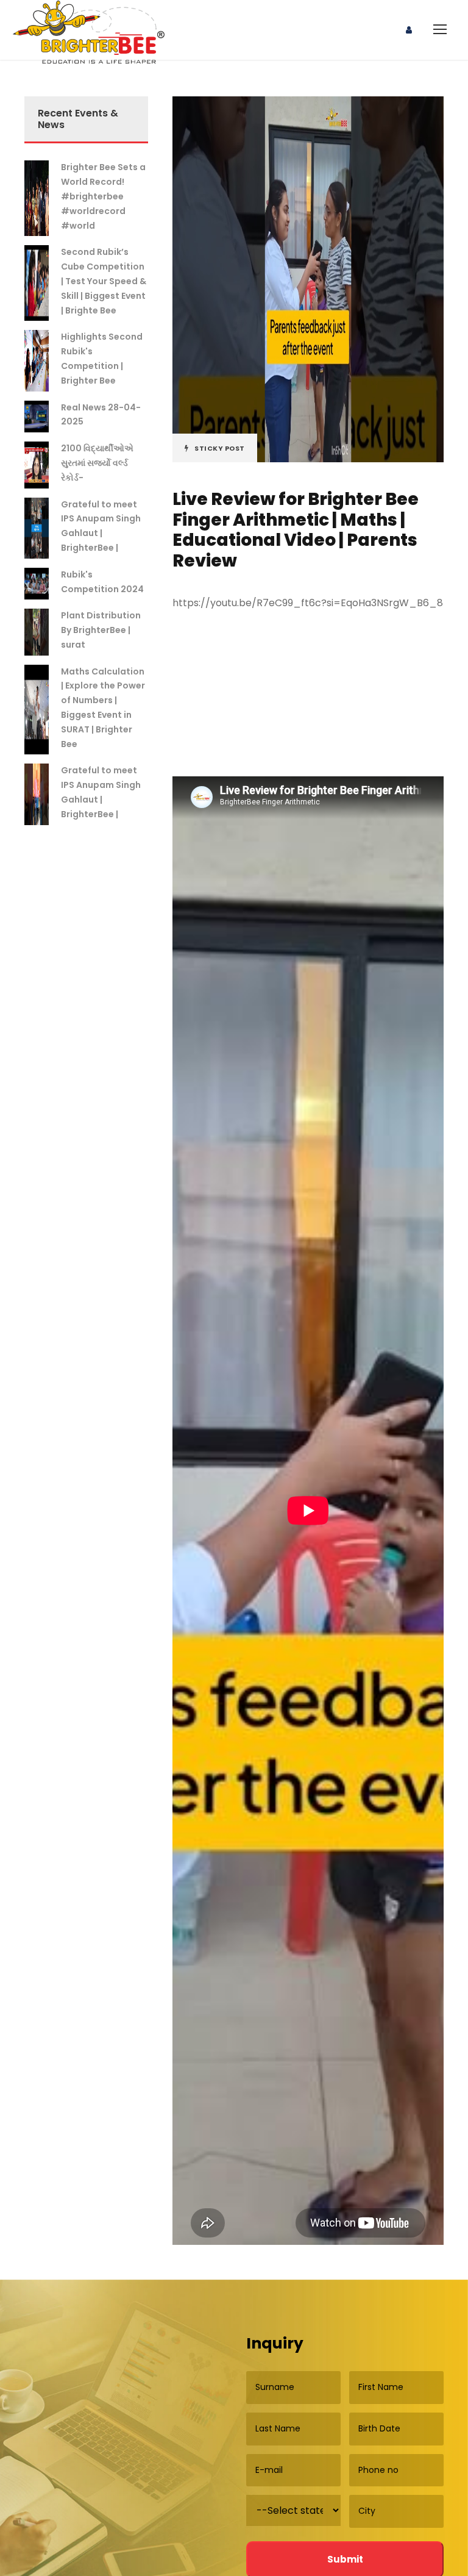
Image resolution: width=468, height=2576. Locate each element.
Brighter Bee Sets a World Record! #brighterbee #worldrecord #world (103, 196)
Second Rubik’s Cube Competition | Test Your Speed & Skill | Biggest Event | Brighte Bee (104, 281)
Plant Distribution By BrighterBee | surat (101, 630)
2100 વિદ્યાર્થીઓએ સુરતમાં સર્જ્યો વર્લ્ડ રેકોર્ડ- (97, 463)
